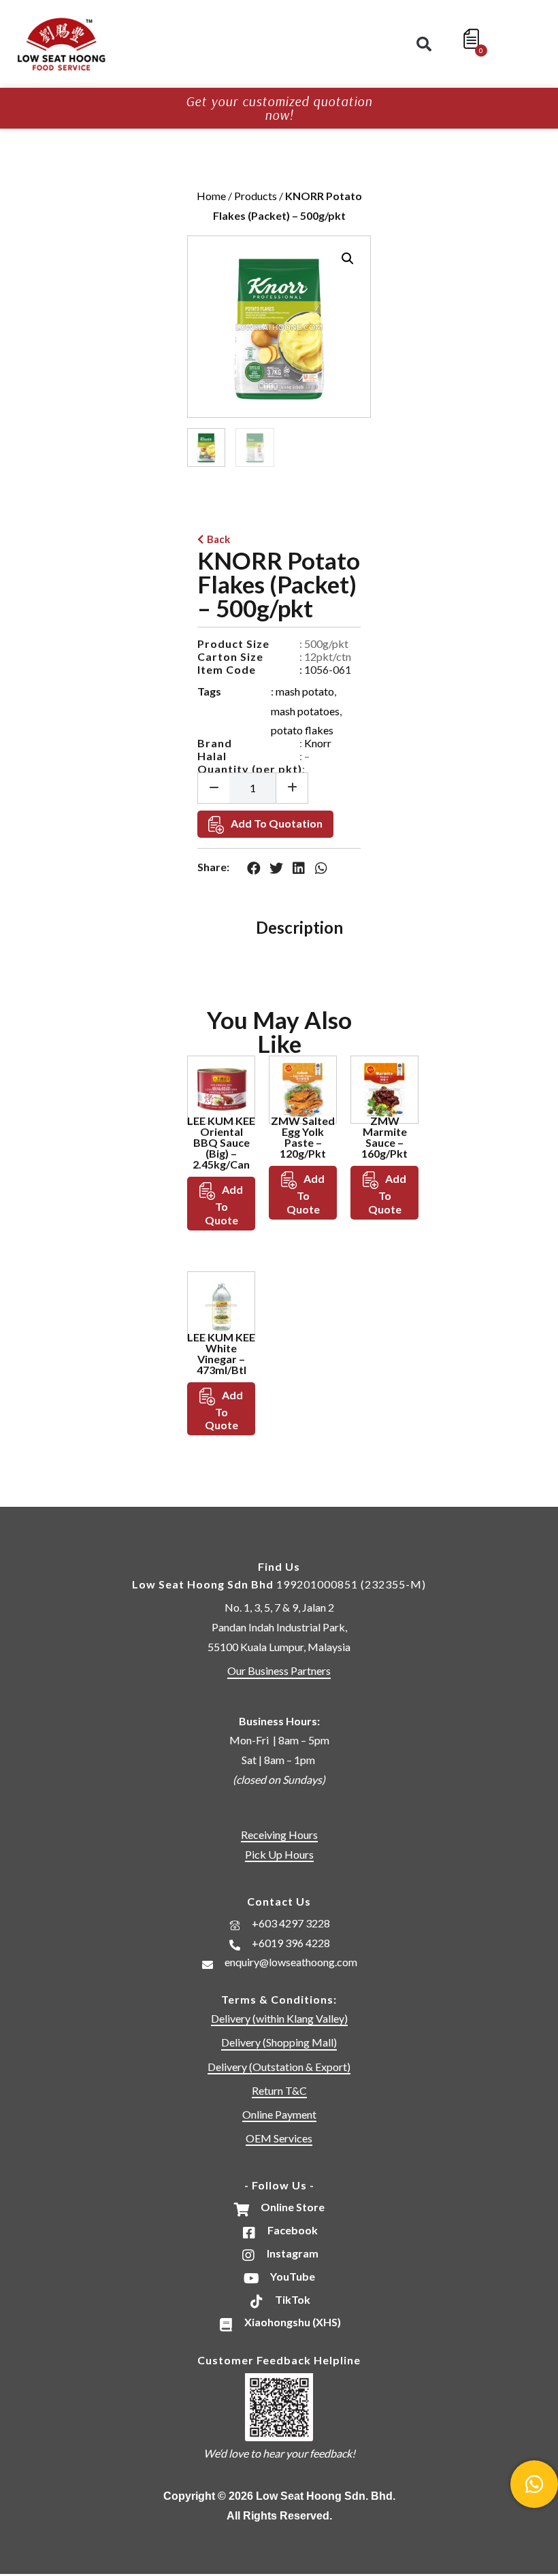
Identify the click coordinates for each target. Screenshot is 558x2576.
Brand (215, 743)
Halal (212, 756)
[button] (424, 44)
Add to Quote (224, 1205)
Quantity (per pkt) (250, 769)
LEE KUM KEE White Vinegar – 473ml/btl (221, 1353)
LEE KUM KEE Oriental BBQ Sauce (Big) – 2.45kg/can (221, 1142)
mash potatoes (305, 711)
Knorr (318, 743)
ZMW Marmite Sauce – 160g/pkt (384, 1137)
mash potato (305, 691)
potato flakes (302, 730)
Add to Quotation (277, 823)
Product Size (233, 643)
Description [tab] (299, 927)
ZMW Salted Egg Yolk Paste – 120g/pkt (303, 1137)
